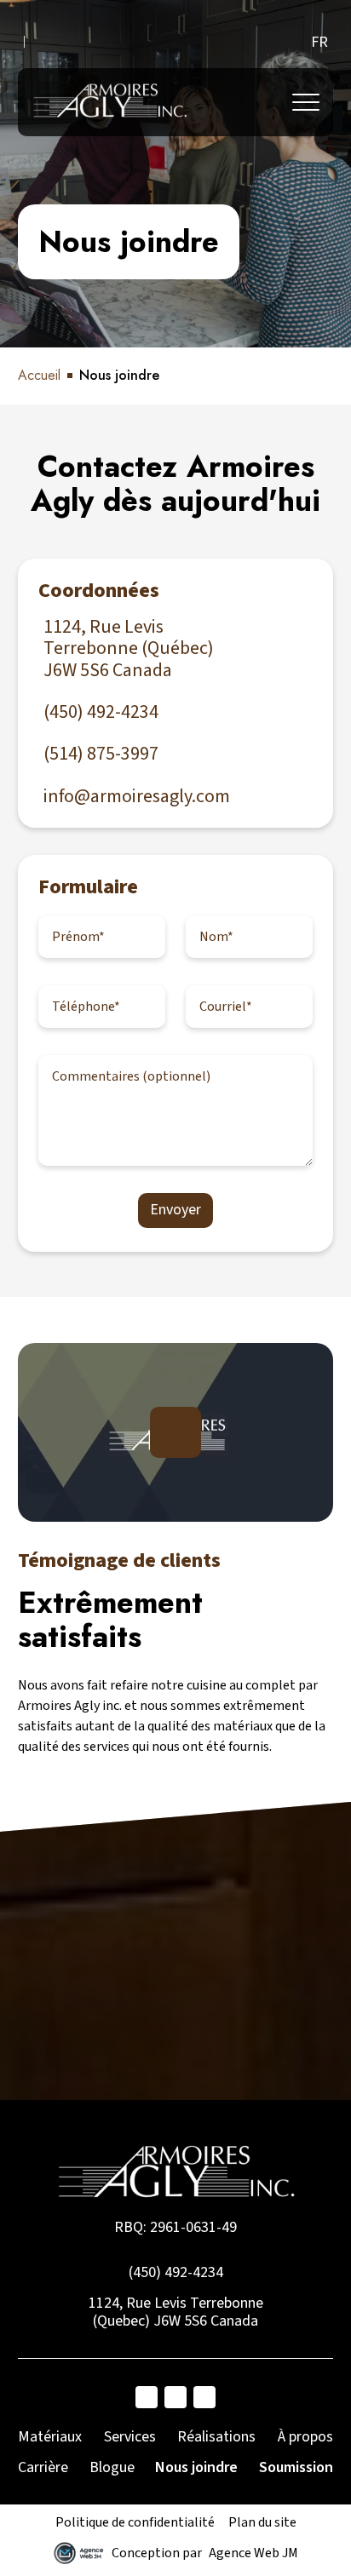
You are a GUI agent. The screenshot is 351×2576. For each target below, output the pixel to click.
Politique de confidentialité (135, 2522)
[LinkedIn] (204, 2397)
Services (130, 2437)
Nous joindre (196, 2467)
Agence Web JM (253, 2553)
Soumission (296, 2467)
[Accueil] (109, 102)
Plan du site (262, 2522)
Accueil (39, 375)
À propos (305, 2437)
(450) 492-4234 (176, 2272)
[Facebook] (147, 2397)
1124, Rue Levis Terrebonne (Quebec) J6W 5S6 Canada (176, 2312)
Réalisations (216, 2437)
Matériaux (50, 2437)
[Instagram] (175, 2397)
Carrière (43, 2467)
